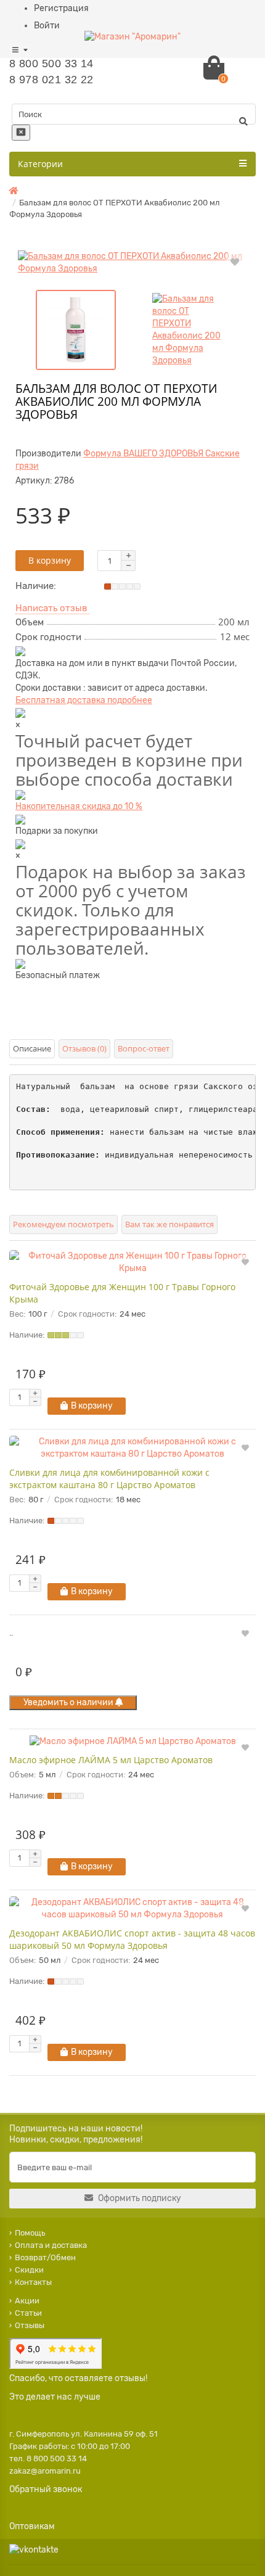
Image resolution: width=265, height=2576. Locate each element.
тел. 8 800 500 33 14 (48, 2459)
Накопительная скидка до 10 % (79, 806)
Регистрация (61, 8)
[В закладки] (235, 261)
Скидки (29, 2270)
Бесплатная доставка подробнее (84, 700)
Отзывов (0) (84, 1048)
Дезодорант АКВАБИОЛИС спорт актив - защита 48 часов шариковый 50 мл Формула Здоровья (132, 1939)
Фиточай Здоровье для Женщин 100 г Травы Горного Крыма (122, 1293)
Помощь (30, 2233)
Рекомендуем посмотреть (63, 1224)
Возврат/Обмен (45, 2257)
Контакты (33, 2282)
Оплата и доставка (51, 2245)
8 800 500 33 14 (51, 64)
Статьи (28, 2313)
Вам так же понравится (169, 1224)
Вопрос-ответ (144, 1048)
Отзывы (30, 2325)
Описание (32, 1048)
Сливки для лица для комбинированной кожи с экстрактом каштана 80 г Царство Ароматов (109, 1479)
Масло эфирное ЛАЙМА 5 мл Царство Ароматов (111, 1760)
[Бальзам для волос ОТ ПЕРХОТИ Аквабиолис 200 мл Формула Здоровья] (132, 263)
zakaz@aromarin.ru (45, 2471)
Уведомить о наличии (69, 1702)
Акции (27, 2301)
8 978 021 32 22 (51, 80)
